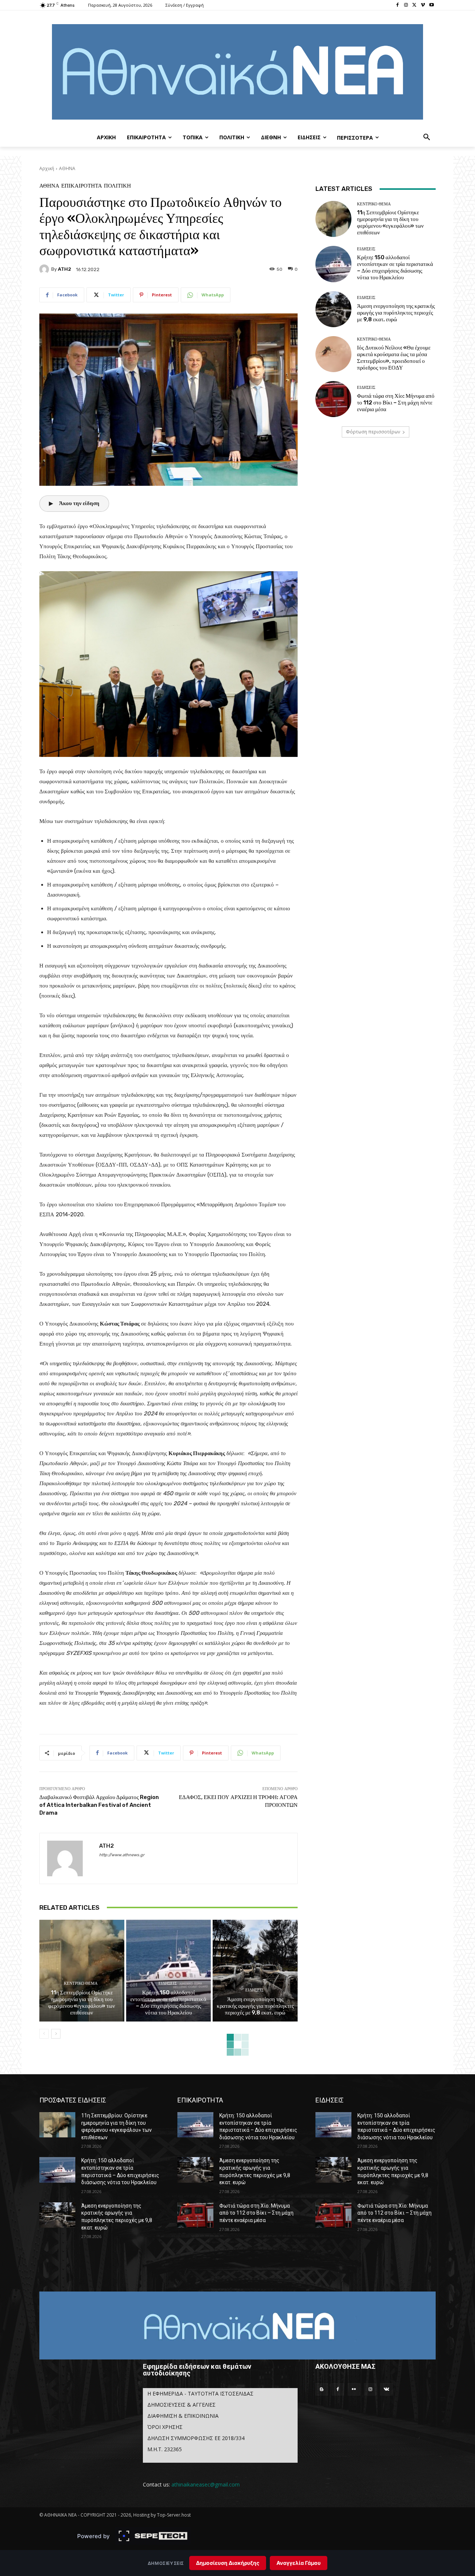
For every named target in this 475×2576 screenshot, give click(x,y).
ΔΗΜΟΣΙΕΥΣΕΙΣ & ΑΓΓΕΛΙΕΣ (181, 2405)
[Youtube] (431, 5)
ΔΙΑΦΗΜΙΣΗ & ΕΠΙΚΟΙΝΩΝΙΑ (183, 2416)
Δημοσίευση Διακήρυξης (228, 2563)
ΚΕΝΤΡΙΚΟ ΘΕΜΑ (81, 1983)
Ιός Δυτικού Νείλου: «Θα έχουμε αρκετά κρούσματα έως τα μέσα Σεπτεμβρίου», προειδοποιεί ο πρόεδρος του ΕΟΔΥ (394, 358)
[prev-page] (44, 2034)
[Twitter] (415, 5)
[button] (427, 137)
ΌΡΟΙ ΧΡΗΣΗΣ (165, 2427)
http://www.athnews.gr (122, 1855)
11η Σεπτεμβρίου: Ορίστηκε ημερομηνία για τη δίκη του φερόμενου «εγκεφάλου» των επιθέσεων (82, 2003)
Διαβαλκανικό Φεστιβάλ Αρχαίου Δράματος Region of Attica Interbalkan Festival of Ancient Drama (99, 1805)
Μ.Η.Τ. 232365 (165, 2449)
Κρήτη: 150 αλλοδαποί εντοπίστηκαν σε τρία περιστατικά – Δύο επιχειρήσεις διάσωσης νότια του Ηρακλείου (168, 2003)
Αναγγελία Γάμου (299, 2563)
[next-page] (56, 2034)
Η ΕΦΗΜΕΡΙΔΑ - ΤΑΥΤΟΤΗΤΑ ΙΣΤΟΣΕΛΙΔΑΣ (200, 2393)
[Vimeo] (423, 5)
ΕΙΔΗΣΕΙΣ (168, 1983)
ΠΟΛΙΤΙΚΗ (117, 186)
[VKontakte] (386, 2390)
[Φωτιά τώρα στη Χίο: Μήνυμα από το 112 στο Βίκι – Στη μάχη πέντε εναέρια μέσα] (333, 399)
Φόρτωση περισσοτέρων (373, 432)
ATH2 (65, 269)
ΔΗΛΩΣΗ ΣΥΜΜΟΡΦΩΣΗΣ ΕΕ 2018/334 (196, 2438)
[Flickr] (354, 2390)
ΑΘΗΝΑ (67, 168)
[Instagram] (406, 5)
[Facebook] (398, 5)
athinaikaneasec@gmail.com (206, 2484)
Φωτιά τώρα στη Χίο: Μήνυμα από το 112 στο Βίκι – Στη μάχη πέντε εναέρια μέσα (396, 403)
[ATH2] (45, 269)
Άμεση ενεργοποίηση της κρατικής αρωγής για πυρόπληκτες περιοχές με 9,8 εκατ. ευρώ (255, 2006)
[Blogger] (322, 2390)
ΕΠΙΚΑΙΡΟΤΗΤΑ (82, 186)
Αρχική (47, 168)
